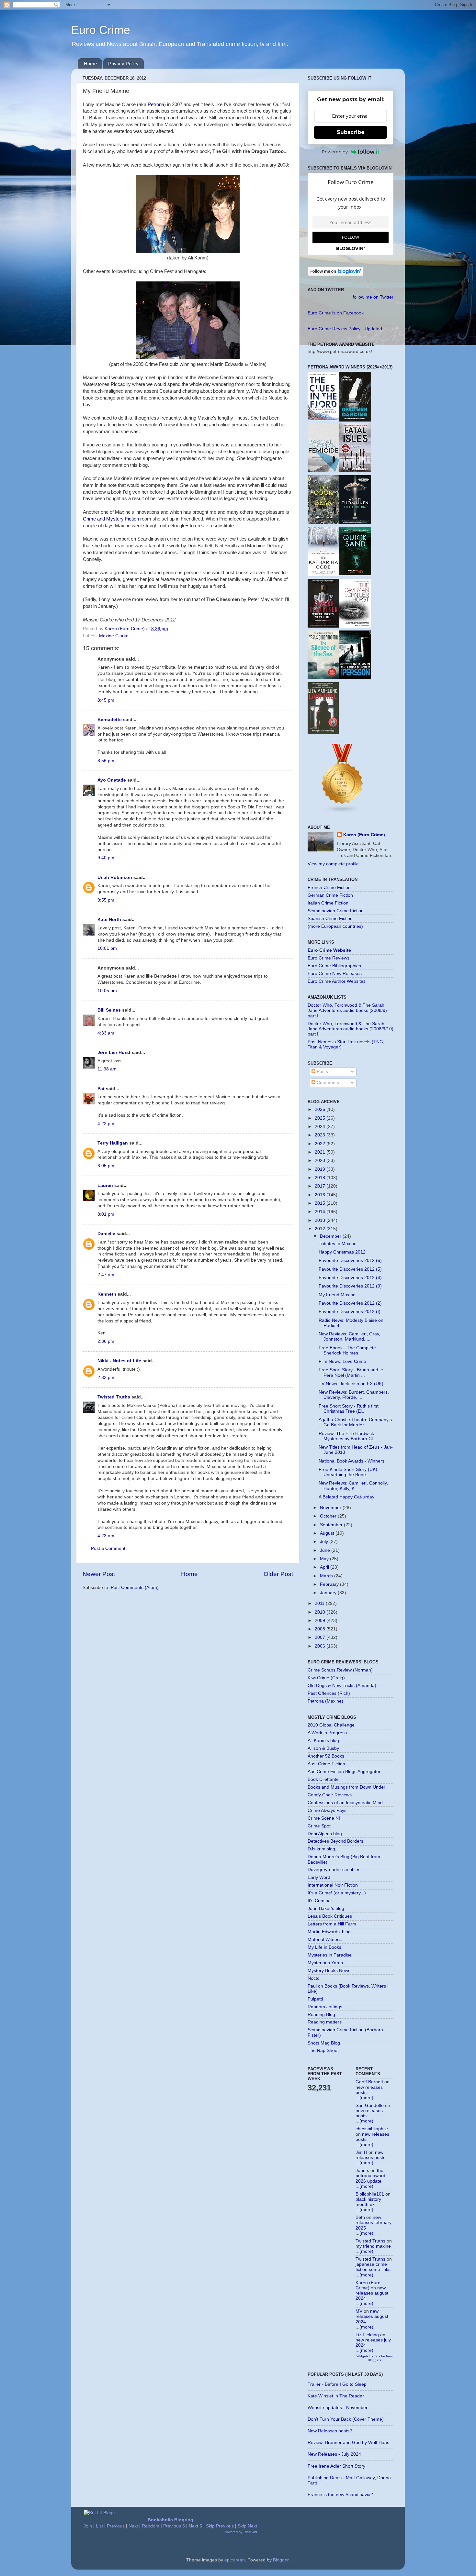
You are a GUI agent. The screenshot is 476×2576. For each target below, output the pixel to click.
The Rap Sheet (323, 2050)
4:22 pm (106, 1124)
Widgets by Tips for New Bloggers (374, 2358)
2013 (321, 1220)
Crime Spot (319, 1826)
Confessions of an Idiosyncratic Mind (345, 1803)
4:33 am (106, 1033)
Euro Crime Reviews (329, 958)
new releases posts (370, 2155)
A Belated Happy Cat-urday (346, 1497)
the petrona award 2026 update (370, 2176)
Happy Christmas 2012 (342, 1252)
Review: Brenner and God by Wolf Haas (348, 2443)
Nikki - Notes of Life (119, 1361)
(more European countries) (335, 926)
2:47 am (106, 1275)
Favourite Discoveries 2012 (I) (350, 1312)
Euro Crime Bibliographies (334, 966)
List (99, 2526)
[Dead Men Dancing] (355, 420)
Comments (327, 1083)
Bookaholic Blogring (170, 2520)
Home (90, 64)
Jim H (361, 2152)
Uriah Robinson (115, 877)
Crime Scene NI (324, 1818)
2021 (321, 1152)
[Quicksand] (355, 574)
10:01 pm (107, 948)
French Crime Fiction (329, 888)
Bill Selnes (109, 1010)
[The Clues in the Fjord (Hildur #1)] (323, 419)
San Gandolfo (370, 2105)
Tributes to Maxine (338, 1244)
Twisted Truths (114, 1397)
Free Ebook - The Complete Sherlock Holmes (347, 1350)
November (331, 1508)
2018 (321, 1178)
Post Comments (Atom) (135, 1588)
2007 (321, 1637)
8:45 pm (106, 700)
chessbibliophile (372, 2129)
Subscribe (351, 132)
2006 (321, 1646)
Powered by (335, 152)
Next (133, 2526)
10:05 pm (107, 991)
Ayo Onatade (112, 780)
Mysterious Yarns (325, 1963)
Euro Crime (101, 30)
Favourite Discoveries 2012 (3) (350, 1286)
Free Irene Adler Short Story (336, 2466)
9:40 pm (106, 858)
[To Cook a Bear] (323, 522)
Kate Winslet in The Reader (336, 2396)
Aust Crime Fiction (326, 1764)
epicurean (235, 2560)
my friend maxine (373, 2246)
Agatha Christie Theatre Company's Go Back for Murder (355, 1422)
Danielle (106, 1234)
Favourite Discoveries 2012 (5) (350, 1269)
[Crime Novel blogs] (343, 812)
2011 (320, 1603)
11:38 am (107, 1069)
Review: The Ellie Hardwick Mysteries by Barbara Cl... (348, 1436)
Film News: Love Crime (342, 1361)
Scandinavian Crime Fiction (336, 911)
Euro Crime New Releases (335, 974)
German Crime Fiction (330, 895)
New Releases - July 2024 (334, 2454)
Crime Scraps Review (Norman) (340, 1670)
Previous (116, 2526)
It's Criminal (320, 1901)
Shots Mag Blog (324, 2043)
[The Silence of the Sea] (323, 678)
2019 (321, 1169)
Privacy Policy (123, 64)
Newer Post (99, 1574)
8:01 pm (106, 1214)
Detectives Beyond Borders (335, 1841)
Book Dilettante (323, 1779)
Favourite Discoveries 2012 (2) (350, 1303)
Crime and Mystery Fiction (111, 519)
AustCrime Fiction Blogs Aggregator (344, 1772)
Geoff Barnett (369, 2082)
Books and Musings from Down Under (346, 1787)
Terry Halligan (113, 1143)
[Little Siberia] (355, 523)
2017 (321, 1186)
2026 (321, 1109)
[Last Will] (323, 733)
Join (88, 2526)
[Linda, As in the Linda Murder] (355, 678)
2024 (321, 1127)
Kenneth (107, 1294)
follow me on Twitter (373, 297)
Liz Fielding (367, 2335)
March (327, 1576)
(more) (366, 2098)
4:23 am (106, 1536)
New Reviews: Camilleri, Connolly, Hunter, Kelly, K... (353, 1486)
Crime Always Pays (327, 1810)
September (332, 1525)
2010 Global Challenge (331, 1725)
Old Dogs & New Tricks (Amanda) (342, 1686)
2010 (321, 1612)
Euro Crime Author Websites (337, 981)
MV (359, 2311)
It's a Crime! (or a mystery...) (337, 1893)
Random (151, 2526)
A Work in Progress (327, 1733)
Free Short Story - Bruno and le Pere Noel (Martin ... (351, 1372)
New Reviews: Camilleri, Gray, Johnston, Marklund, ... (349, 1337)
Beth (360, 2217)
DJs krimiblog (321, 1849)
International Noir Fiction (333, 1885)
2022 (321, 1144)
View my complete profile (333, 864)
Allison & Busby (323, 1748)
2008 (321, 1629)
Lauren (105, 1185)
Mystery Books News (329, 1971)
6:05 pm (106, 1166)
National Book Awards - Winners (351, 1461)
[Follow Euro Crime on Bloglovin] (336, 274)
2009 (321, 1621)
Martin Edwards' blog (329, 1932)
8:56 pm (106, 761)
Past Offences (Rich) (329, 1693)
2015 (321, 1203)
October (329, 1516)
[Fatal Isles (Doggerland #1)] (355, 471)
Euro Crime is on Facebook (336, 313)
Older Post (278, 1574)
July (325, 1542)
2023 (321, 1135)
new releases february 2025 (374, 2223)
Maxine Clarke (114, 636)
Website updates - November (338, 2408)
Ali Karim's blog (323, 1741)
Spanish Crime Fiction (330, 919)
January (329, 1593)
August (328, 1533)
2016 (321, 1195)
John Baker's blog (326, 1908)
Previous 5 (174, 2526)
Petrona (156, 104)
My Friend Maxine (337, 1295)
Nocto (314, 1978)
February (330, 1584)
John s (362, 2170)
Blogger (281, 2560)
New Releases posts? (330, 2431)
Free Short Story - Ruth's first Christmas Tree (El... (349, 1409)
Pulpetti (315, 1999)
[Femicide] (323, 471)
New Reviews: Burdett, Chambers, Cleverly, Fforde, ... (354, 1395)
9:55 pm (106, 900)
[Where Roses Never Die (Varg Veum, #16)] (323, 626)
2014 (321, 1212)
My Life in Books (324, 1947)
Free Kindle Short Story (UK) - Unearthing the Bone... (349, 1472)
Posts (322, 1072)
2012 (321, 1229)
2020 (321, 1161)
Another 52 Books (326, 1756)
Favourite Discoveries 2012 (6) (350, 1261)
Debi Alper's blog (325, 1834)
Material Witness (325, 1940)
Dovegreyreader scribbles (334, 1870)
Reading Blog (321, 2015)
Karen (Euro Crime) (364, 835)
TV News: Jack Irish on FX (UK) (351, 1384)
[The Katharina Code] (323, 574)
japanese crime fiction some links (373, 2267)
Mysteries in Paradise (330, 1955)
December (331, 1236)
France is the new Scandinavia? (340, 2495)
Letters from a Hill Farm (332, 1924)
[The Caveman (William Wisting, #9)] (355, 626)
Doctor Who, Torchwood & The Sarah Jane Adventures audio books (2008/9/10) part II (351, 1029)
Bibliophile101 (370, 2194)
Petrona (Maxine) (325, 1701)
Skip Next (247, 2526)
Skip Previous (220, 2526)
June (326, 1550)
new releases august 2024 (372, 2293)
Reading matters (325, 2022)
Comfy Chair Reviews (330, 1795)
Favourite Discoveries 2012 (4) (350, 1278)
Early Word (319, 1877)
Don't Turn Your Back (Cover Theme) (346, 2419)
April (325, 1567)
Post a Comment (108, 1548)
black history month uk (368, 2202)
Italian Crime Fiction (328, 903)
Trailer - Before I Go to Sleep (337, 2384)
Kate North (109, 920)
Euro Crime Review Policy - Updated (345, 329)
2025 (321, 1118)
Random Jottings (325, 2007)
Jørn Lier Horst (114, 1052)
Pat (101, 1089)
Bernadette (110, 720)
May (325, 1559)
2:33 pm (106, 1378)
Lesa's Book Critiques (330, 1916)
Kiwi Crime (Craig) (326, 1678)
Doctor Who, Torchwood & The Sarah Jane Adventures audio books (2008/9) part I (347, 1010)
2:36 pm (106, 1341)
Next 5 (195, 2526)
